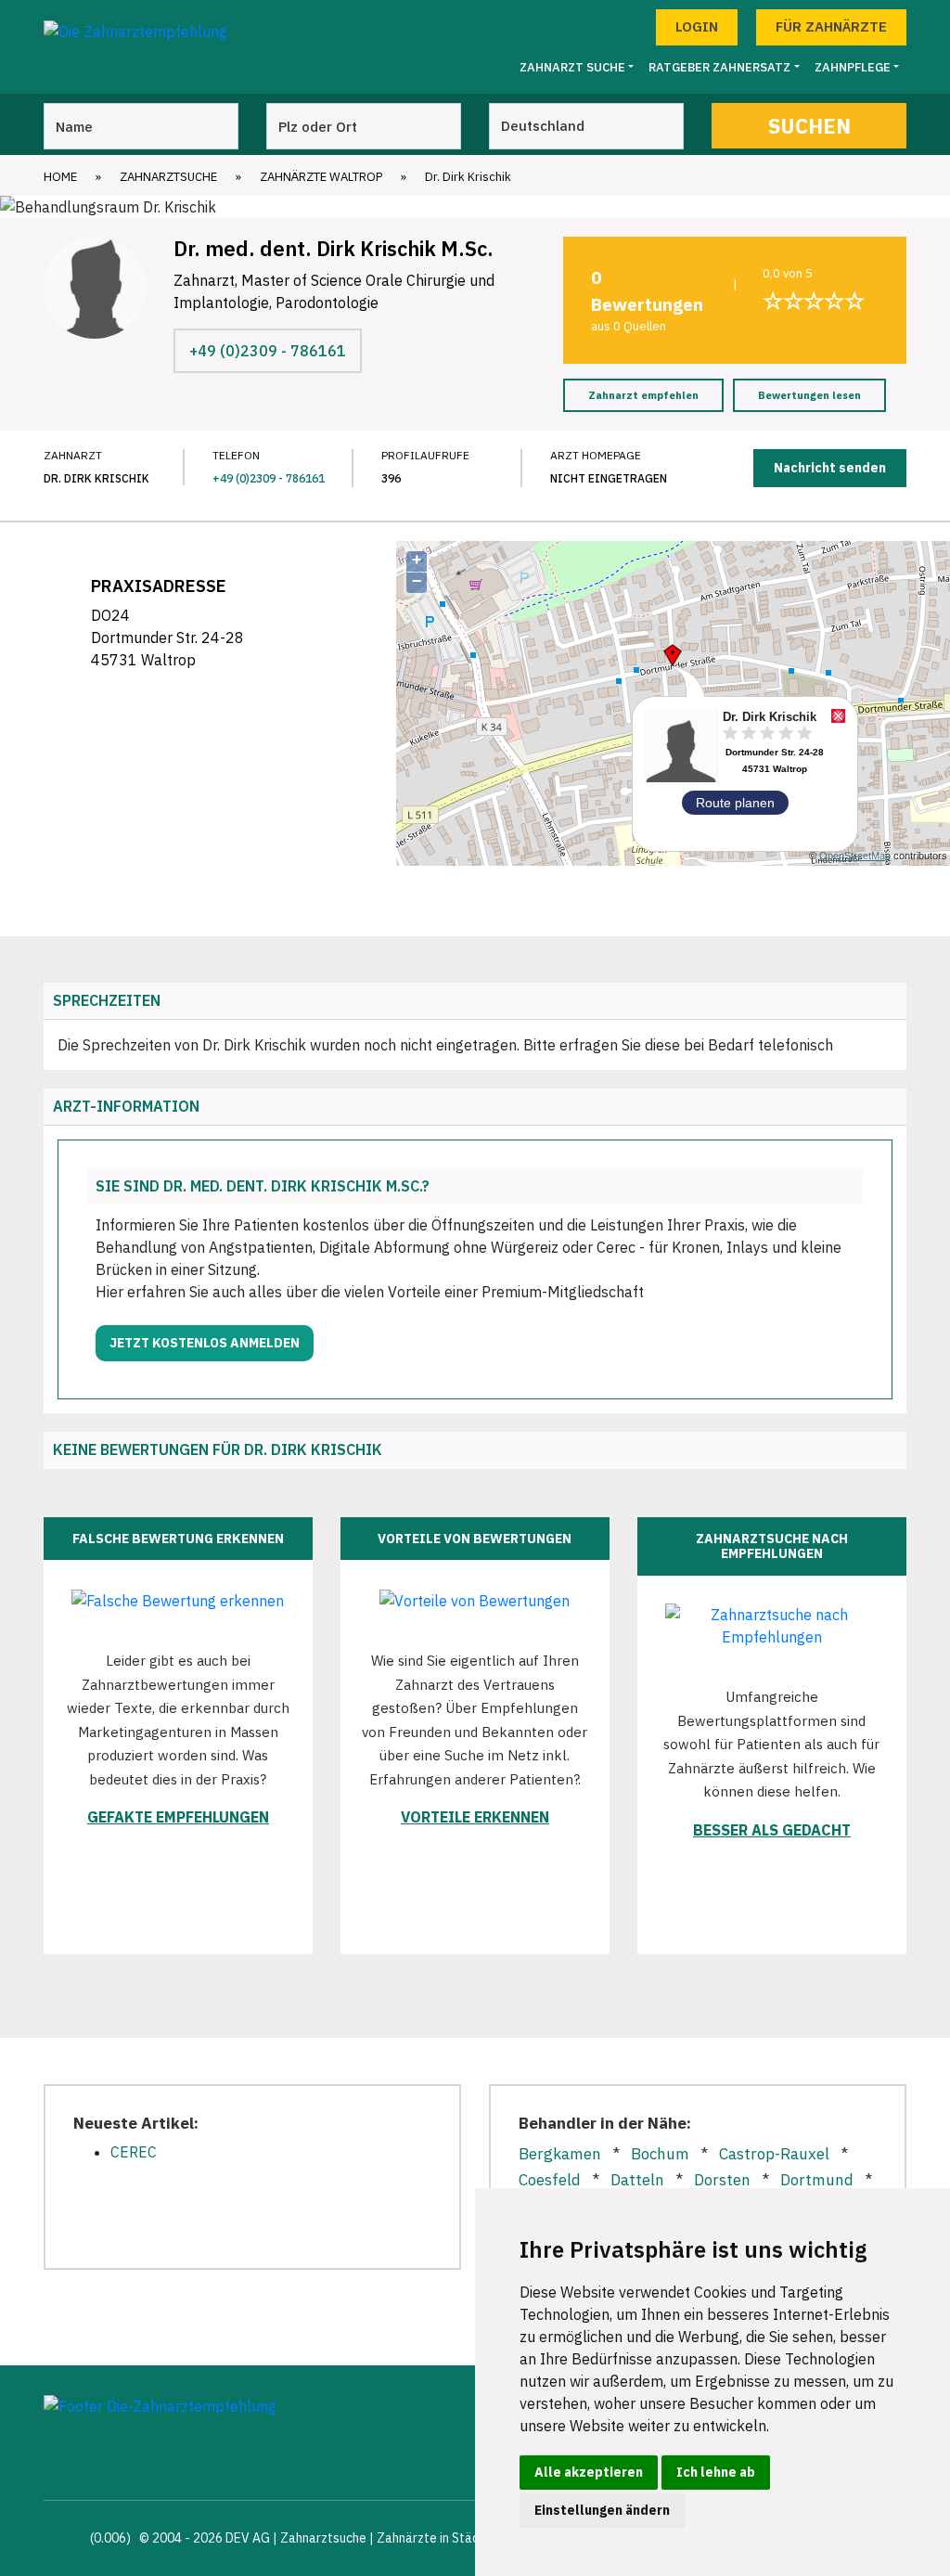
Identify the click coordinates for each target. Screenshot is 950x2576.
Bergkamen (560, 2154)
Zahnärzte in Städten (438, 2538)
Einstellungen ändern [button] (602, 2510)
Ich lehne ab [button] (716, 2472)
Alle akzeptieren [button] (589, 2472)
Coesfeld (550, 2180)
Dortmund (817, 2180)
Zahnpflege (853, 67)
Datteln (637, 2180)
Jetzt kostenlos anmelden (205, 1343)
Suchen (809, 126)
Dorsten (722, 2180)
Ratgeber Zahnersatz (719, 67)
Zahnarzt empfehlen (643, 395)
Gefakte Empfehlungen (178, 1817)
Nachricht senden (830, 468)
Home (60, 177)
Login (697, 26)
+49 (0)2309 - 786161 (268, 351)
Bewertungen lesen (809, 395)
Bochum (660, 2154)
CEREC (134, 2152)
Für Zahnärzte (831, 26)
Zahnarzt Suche (572, 67)
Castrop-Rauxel (774, 2154)
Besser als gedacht (772, 1830)
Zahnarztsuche (168, 177)
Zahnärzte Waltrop (321, 177)
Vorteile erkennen (475, 1817)
